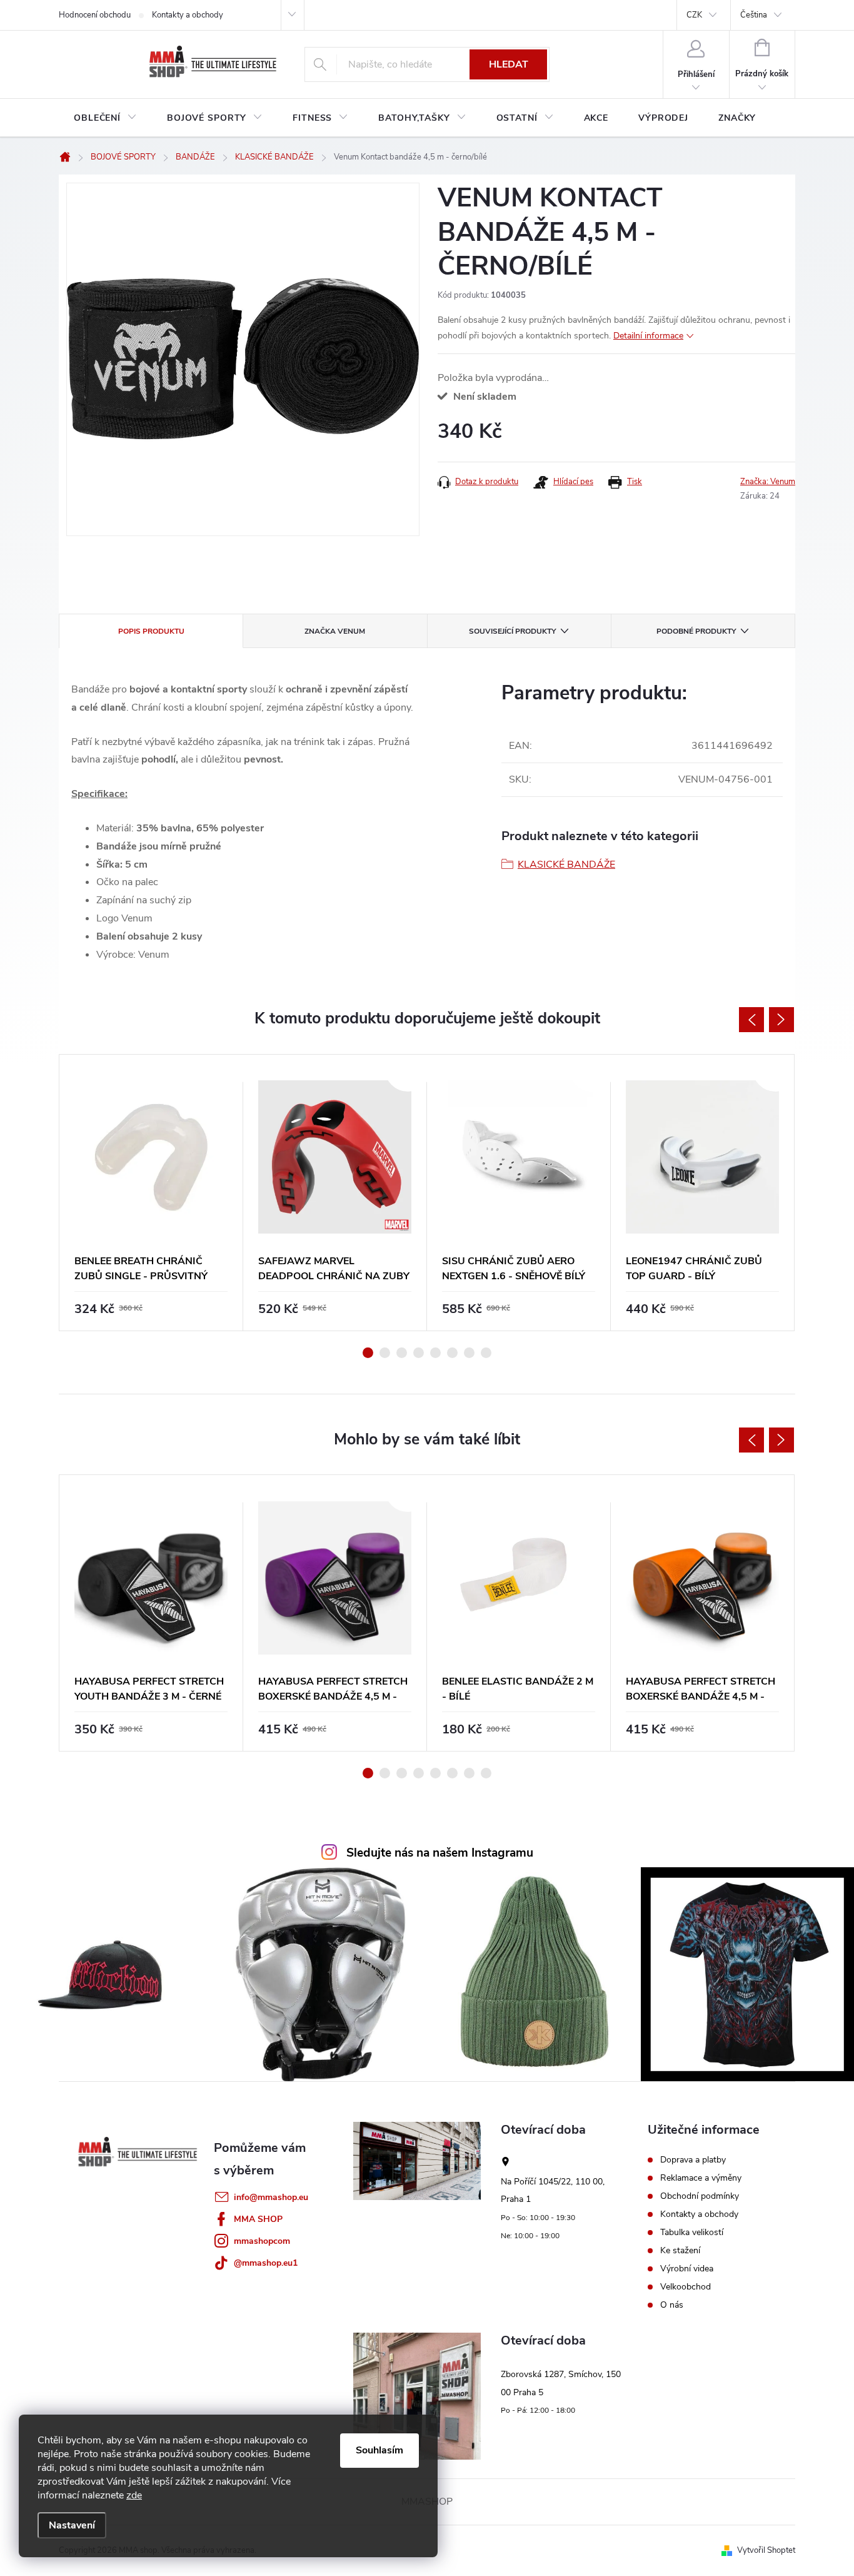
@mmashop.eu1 (266, 2263)
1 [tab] (368, 1353)
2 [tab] (385, 1353)
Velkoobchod (686, 2287)
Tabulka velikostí (692, 2233)
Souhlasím (379, 2450)
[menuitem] (105, 118)
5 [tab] (435, 1353)
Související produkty (512, 631)
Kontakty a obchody (188, 15)
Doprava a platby (693, 2160)
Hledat (509, 64)
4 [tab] (419, 1353)
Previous (751, 1020)
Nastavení (72, 2525)
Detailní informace (648, 336)
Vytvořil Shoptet (766, 2550)
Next (781, 1020)
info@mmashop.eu (271, 2197)
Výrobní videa (687, 2269)
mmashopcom (262, 2241)
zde (134, 2495)
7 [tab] (469, 1353)
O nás (672, 2305)
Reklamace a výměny (701, 2178)
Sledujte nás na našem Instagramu (440, 1853)
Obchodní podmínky (700, 2196)
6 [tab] (452, 1353)
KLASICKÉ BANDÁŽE (566, 865)
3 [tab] (402, 1353)
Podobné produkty (696, 631)
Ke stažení (680, 2251)
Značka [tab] (335, 631)
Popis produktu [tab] (151, 631)
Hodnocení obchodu (95, 15)
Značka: (768, 482)
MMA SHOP (258, 2219)
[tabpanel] (151, 1193)
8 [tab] (486, 1353)
